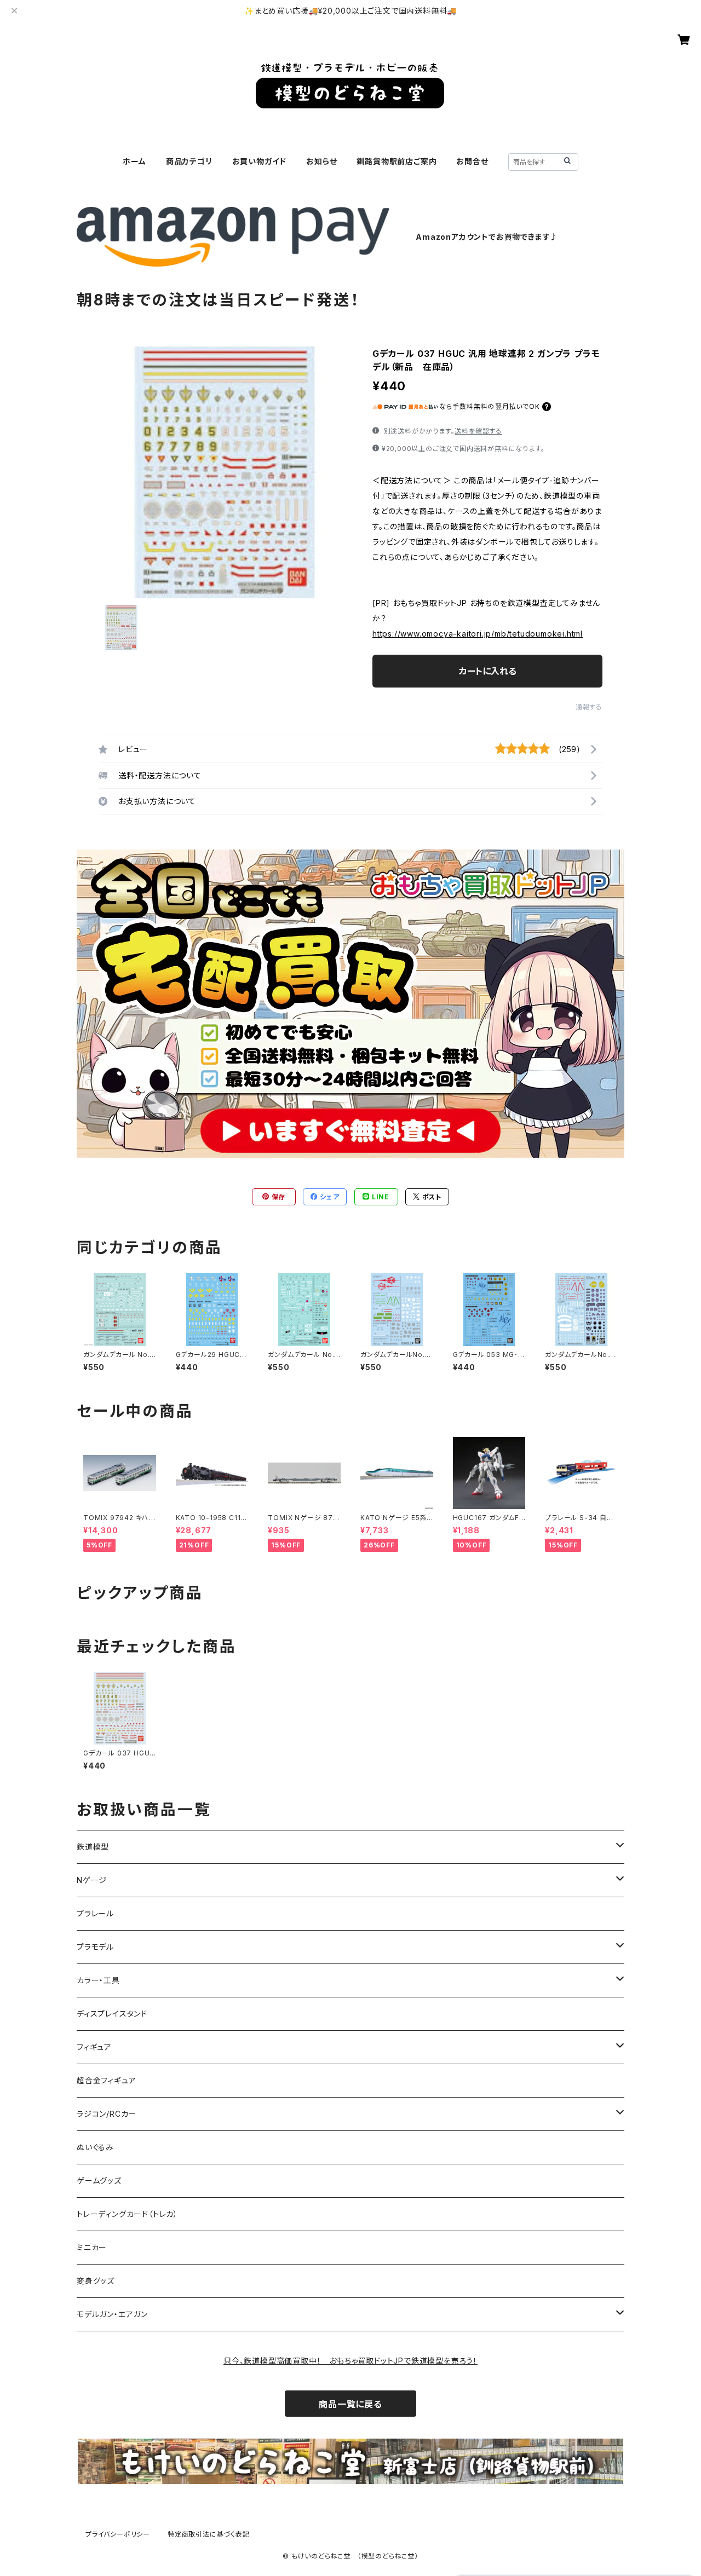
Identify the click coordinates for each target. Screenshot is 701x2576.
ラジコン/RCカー (107, 2114)
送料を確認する (478, 431)
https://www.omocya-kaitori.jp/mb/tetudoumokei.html (478, 634)
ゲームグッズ (99, 2181)
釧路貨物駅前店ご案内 (397, 161)
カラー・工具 (98, 1980)
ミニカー (92, 2247)
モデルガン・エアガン (112, 2314)
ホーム (134, 161)
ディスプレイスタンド (112, 2014)
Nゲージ (92, 1880)
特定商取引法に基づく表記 (209, 2534)
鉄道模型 (93, 1847)
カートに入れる (488, 671)
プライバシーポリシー (118, 2534)
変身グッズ (96, 2281)
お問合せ (472, 161)
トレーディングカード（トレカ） (127, 2214)
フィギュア (94, 2047)
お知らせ (321, 161)
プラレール (95, 1913)
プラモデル (95, 1947)
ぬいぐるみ (95, 2147)
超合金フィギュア (106, 2080)
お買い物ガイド (260, 161)
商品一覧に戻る (350, 2404)
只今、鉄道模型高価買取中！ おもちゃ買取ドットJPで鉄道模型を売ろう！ (350, 2361)
